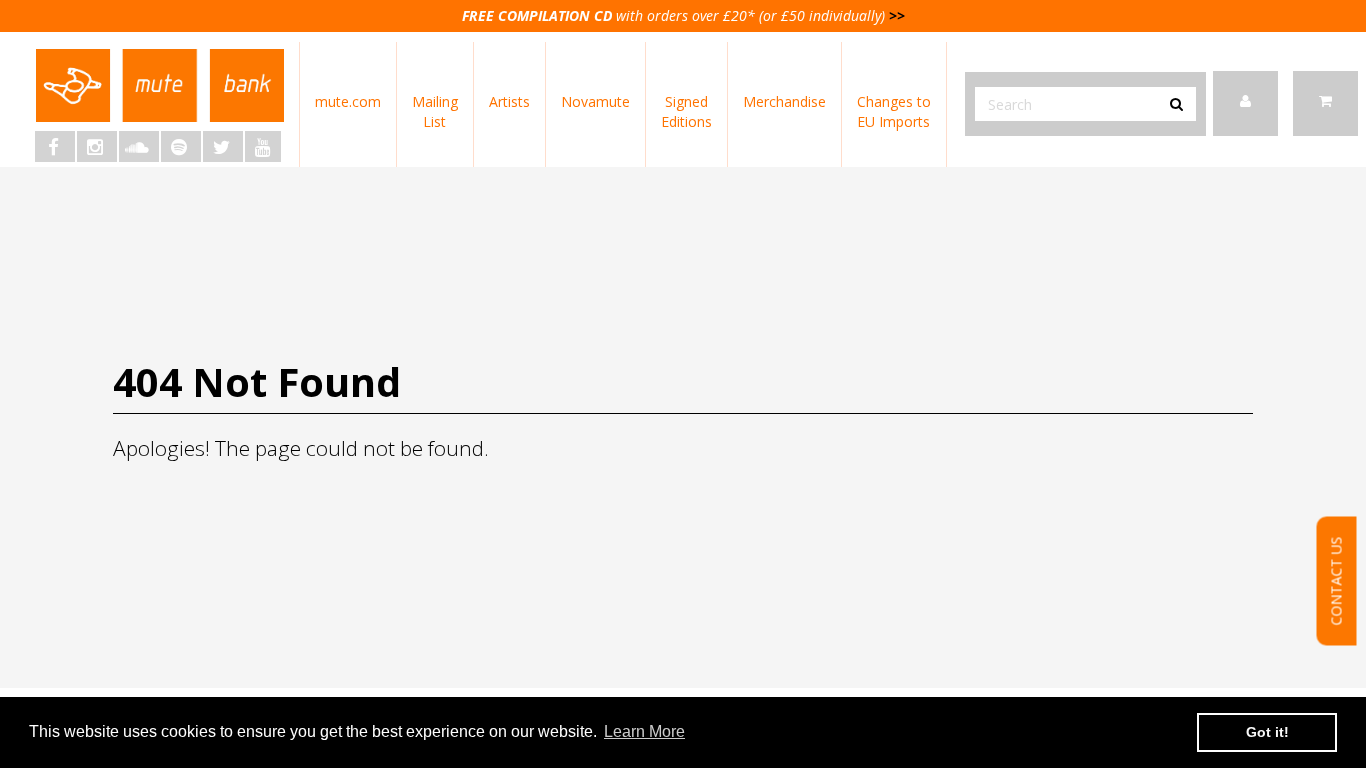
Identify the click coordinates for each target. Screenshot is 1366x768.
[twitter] (223, 146)
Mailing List (435, 111)
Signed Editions (686, 111)
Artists (509, 101)
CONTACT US (1336, 580)
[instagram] (97, 146)
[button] (1325, 103)
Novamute (595, 101)
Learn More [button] (644, 731)
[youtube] (263, 146)
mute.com (348, 101)
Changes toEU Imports (894, 111)
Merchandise (784, 101)
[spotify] (181, 146)
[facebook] (55, 146)
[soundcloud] (139, 146)
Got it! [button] (1267, 732)
